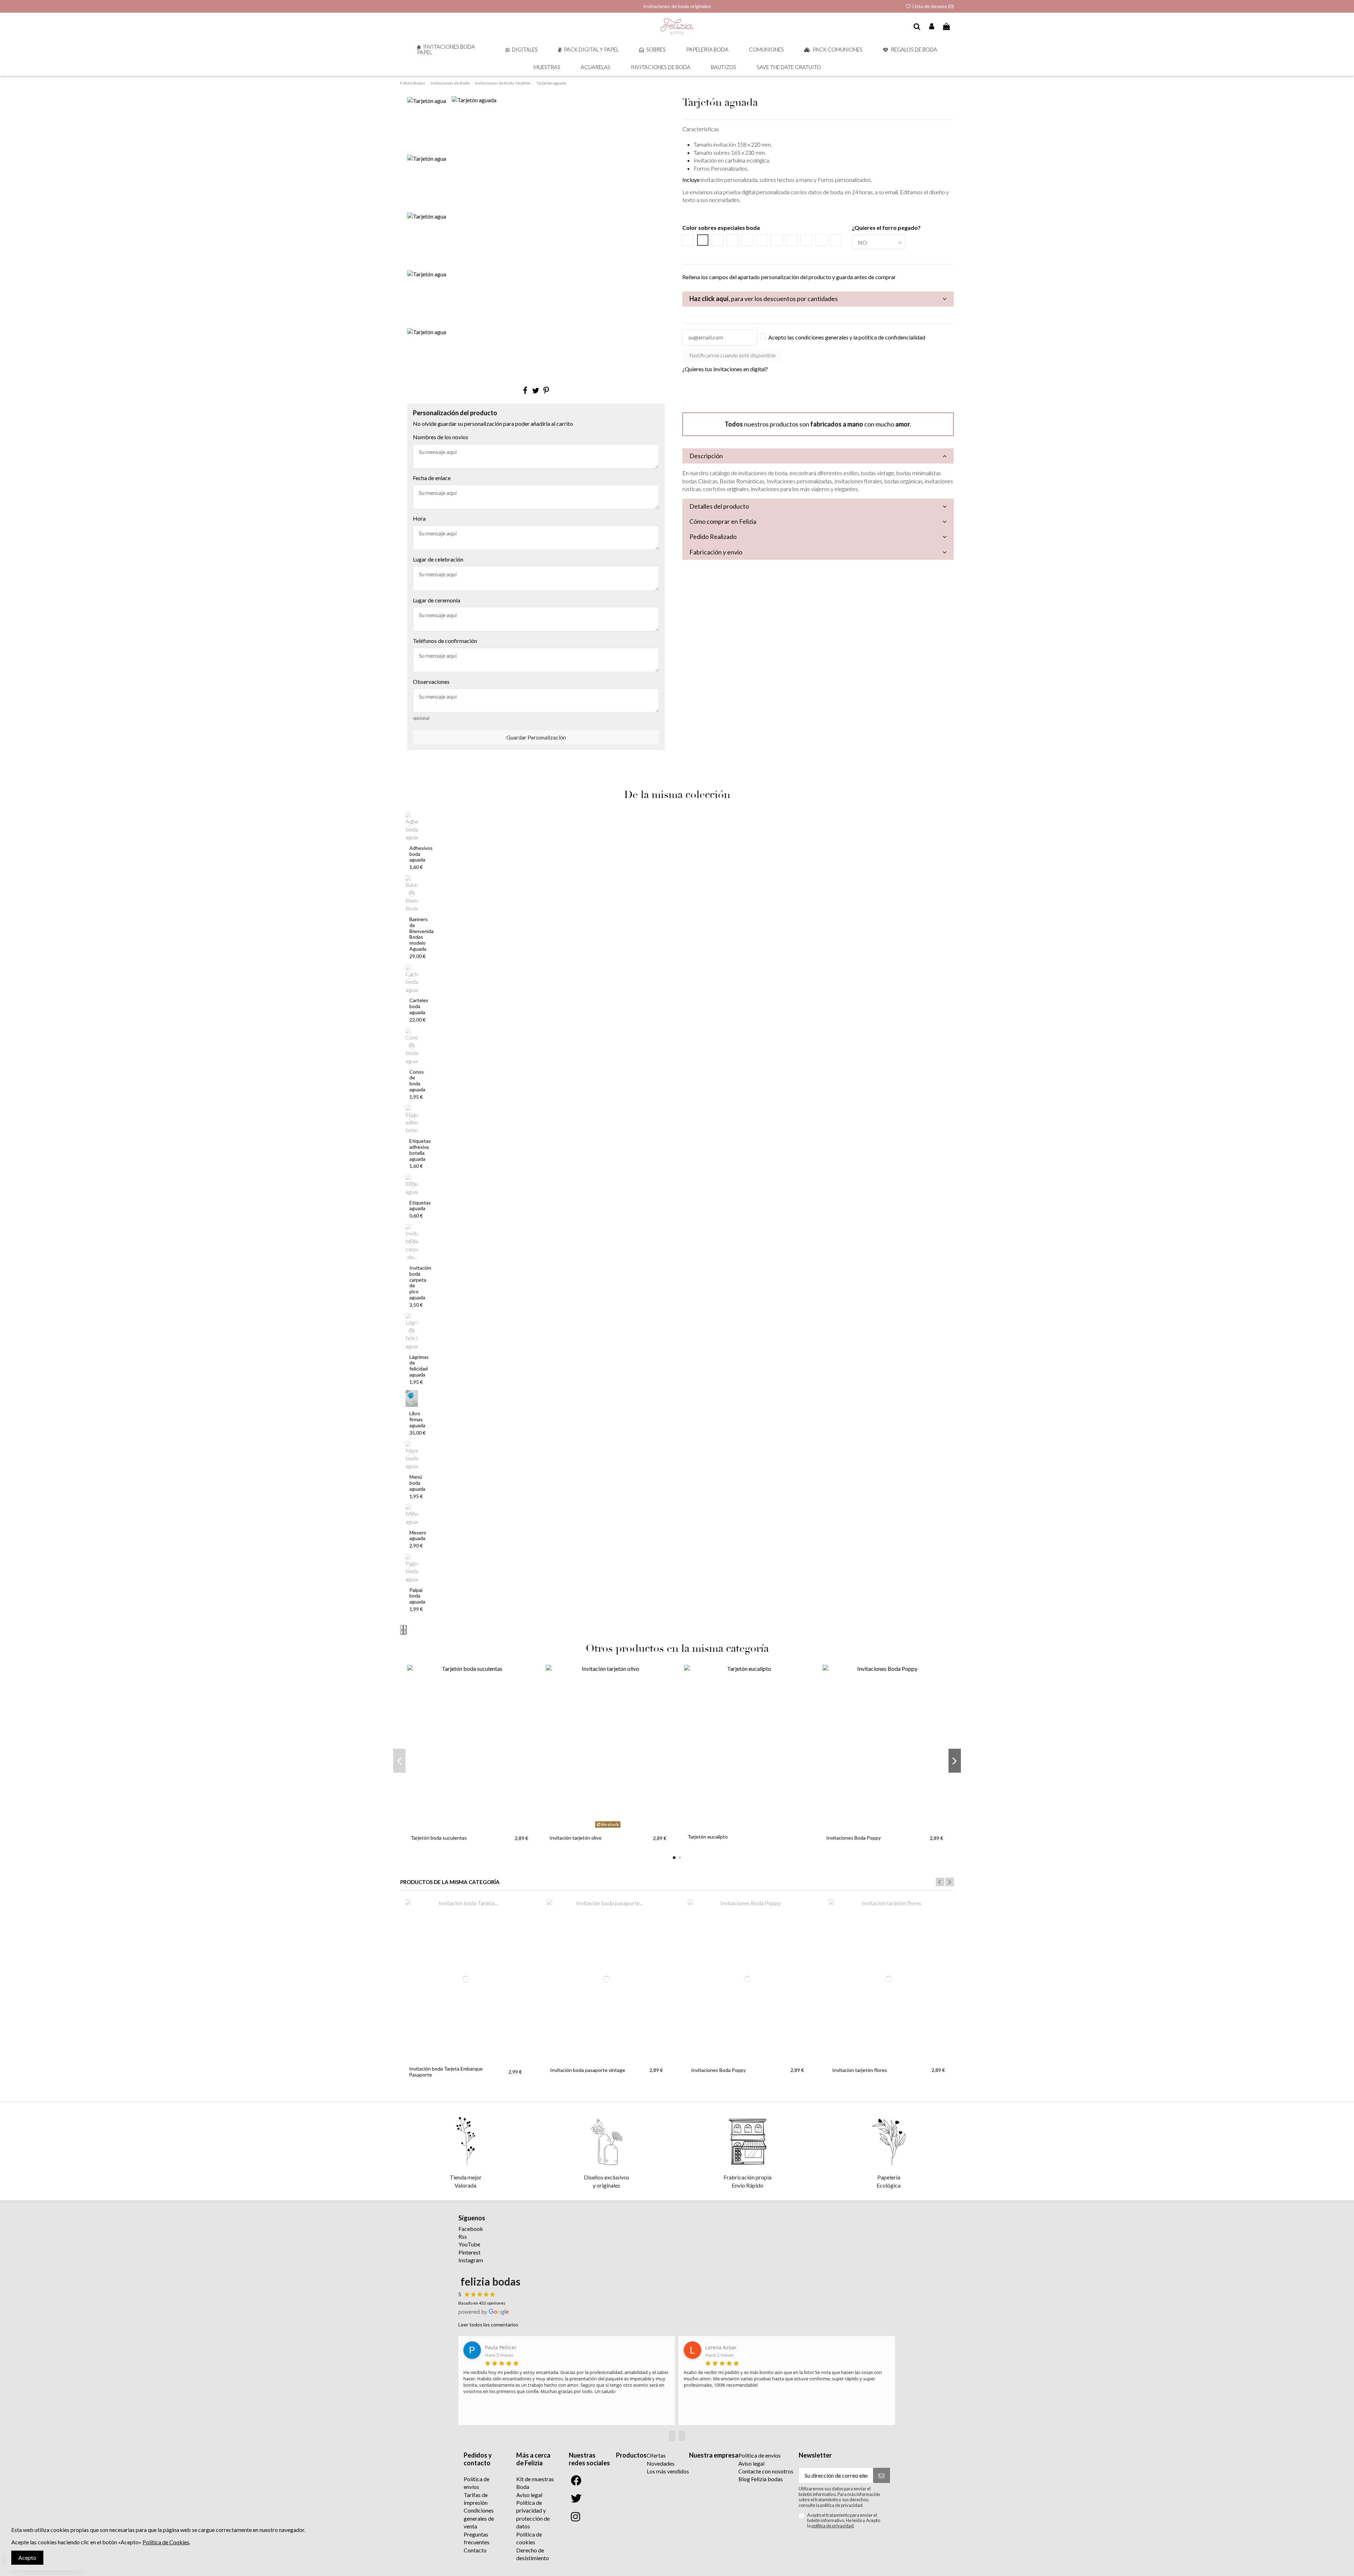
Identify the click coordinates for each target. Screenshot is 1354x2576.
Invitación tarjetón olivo (575, 1838)
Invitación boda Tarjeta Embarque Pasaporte (446, 2072)
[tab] (818, 299)
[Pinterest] (546, 390)
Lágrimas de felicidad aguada (419, 1366)
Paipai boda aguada (417, 1596)
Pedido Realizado (713, 536)
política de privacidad (832, 2526)
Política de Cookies (166, 2542)
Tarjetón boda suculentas (439, 1838)
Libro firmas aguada (417, 1419)
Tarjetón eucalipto (708, 1837)
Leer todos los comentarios (488, 2324)
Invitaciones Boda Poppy (853, 1838)
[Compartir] (525, 390)
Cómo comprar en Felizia (723, 521)
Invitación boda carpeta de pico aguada (420, 1283)
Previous (940, 1882)
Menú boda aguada (417, 1483)
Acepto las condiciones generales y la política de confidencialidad (847, 337)
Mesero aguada (418, 1535)
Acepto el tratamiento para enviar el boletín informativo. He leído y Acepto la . (844, 2521)
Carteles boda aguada (419, 1006)
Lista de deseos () (933, 6)
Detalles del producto (719, 506)
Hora (419, 518)
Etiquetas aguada (420, 1206)
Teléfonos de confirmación (445, 641)
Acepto (27, 2557)
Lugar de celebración (438, 559)
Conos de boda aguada (417, 1081)
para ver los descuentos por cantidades (764, 299)
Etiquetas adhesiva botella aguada (420, 1150)
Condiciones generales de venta (479, 2518)
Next (950, 1882)
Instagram (471, 2260)
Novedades (661, 2463)
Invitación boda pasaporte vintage (588, 2070)
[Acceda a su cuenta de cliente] (932, 27)
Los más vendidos (668, 2471)
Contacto (475, 2550)
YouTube (469, 2244)
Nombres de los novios (441, 437)
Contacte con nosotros (766, 2471)
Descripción (706, 456)
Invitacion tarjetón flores (860, 2070)
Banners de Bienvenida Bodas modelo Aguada (422, 934)
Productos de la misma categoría (450, 1882)
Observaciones (431, 682)
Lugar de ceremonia (437, 600)
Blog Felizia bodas (761, 2479)
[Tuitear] (536, 390)
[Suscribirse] (882, 2475)
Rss (463, 2236)
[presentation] (402, 1630)
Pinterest (469, 2252)
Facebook (471, 2229)
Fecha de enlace (432, 478)
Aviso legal (529, 2495)
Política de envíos (760, 2455)
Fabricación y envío (716, 552)
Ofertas (656, 2455)
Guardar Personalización (536, 737)
